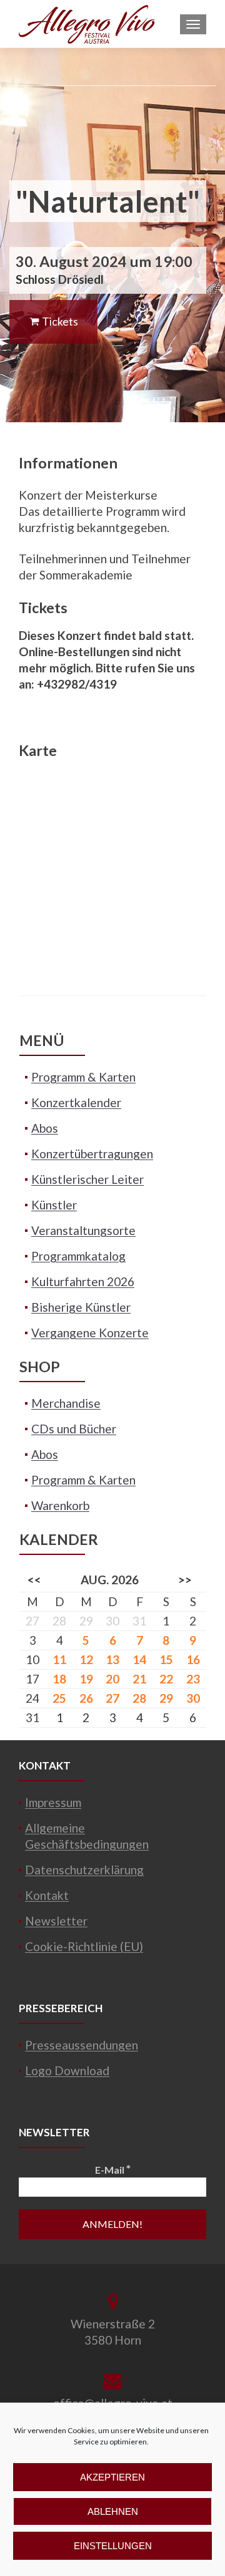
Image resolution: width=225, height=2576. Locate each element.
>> (185, 1580)
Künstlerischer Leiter (87, 1179)
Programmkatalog (78, 1256)
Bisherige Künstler (81, 1307)
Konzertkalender (76, 1102)
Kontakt (47, 1895)
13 (112, 1659)
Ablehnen (113, 2511)
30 (193, 1698)
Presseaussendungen (82, 2045)
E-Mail (113, 2169)
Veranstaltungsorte (83, 1230)
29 (166, 1698)
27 (112, 1698)
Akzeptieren (112, 2477)
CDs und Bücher (74, 1429)
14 (139, 1659)
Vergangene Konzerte (90, 1333)
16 (193, 1659)
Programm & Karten (83, 1077)
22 (166, 1679)
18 (59, 1679)
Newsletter (56, 1921)
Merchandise (66, 1403)
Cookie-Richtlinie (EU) (84, 1946)
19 (86, 1679)
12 (86, 1659)
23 (193, 1679)
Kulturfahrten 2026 (83, 1281)
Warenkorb (60, 1505)
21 (139, 1679)
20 (112, 1679)
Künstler (54, 1205)
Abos (45, 1128)
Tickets (59, 321)
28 (139, 1698)
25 (59, 1698)
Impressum (53, 1802)
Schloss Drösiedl (60, 279)
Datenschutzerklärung (84, 1870)
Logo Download (67, 2070)
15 (166, 1659)
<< (34, 1580)
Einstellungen (113, 2546)
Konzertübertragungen (92, 1154)
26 (86, 1698)
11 (59, 1659)
